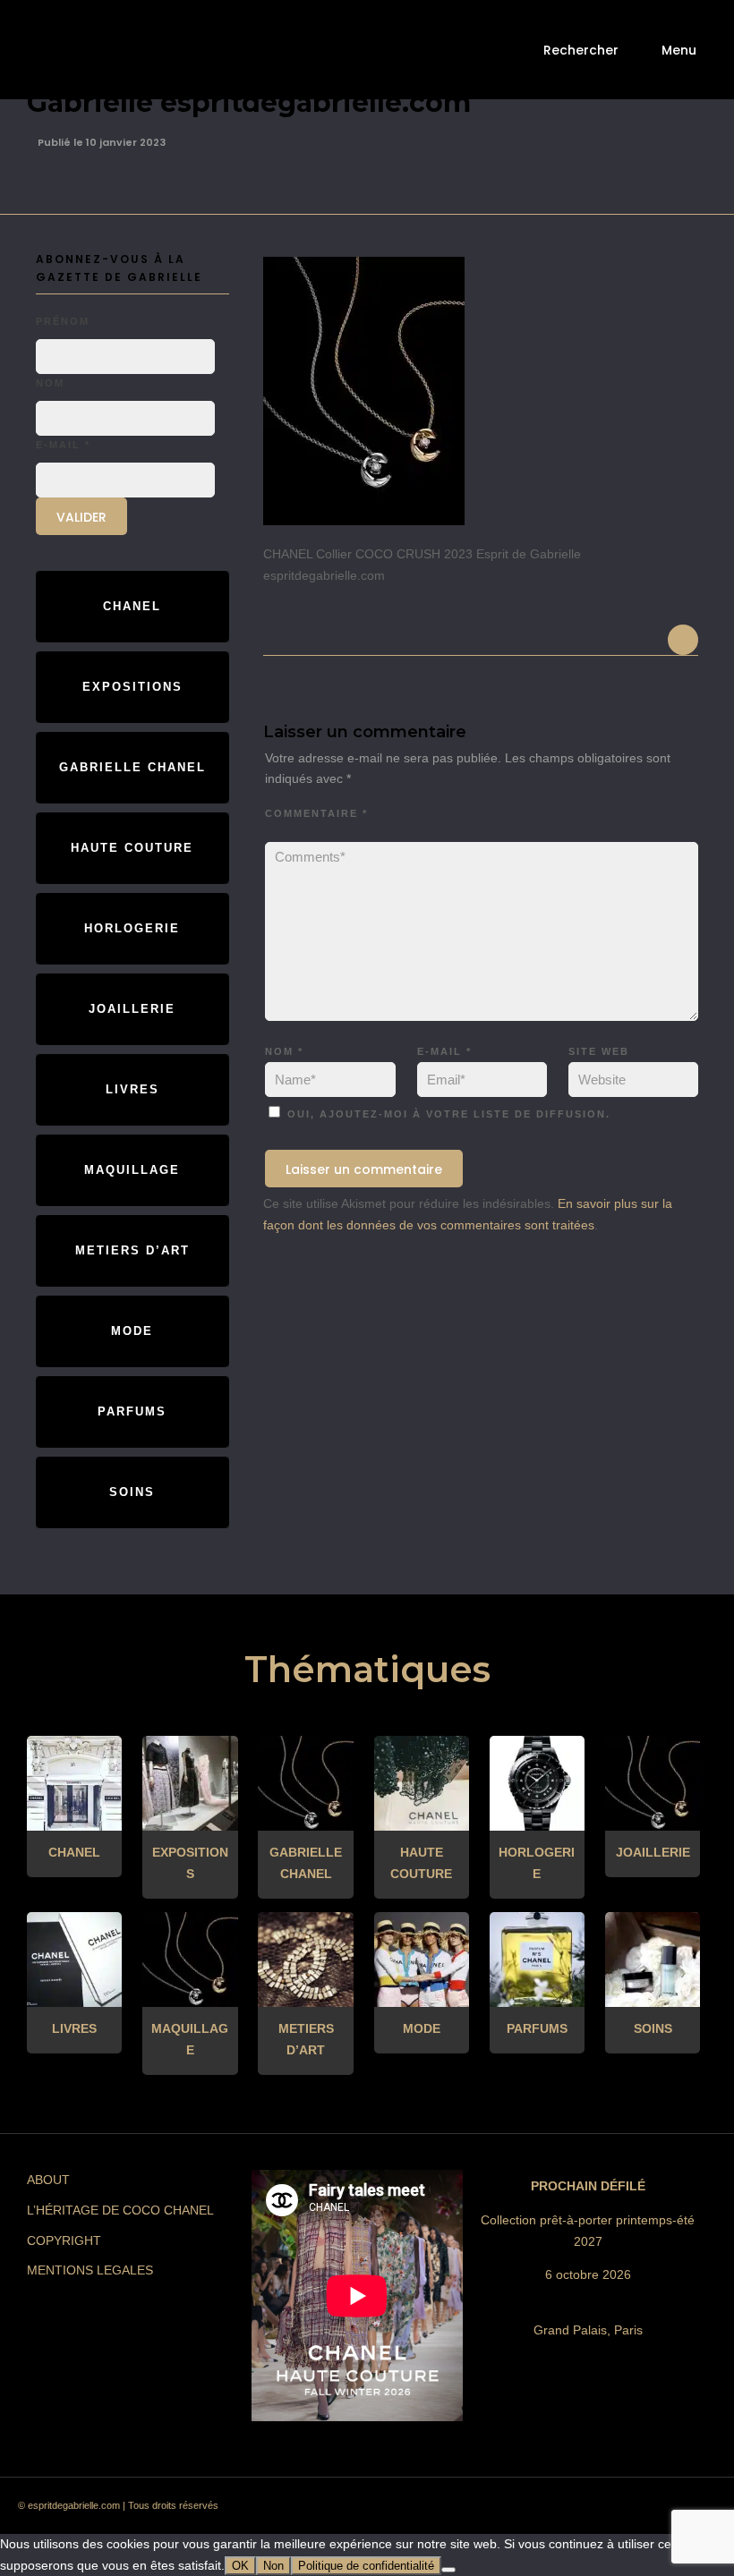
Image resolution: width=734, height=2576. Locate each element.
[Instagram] (525, 2511)
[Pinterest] (558, 2511)
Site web (599, 1051)
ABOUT (48, 2180)
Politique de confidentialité (366, 2566)
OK (240, 2566)
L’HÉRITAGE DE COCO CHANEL (120, 2210)
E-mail (444, 1051)
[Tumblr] (590, 2511)
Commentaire (316, 813)
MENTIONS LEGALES (90, 2270)
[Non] (448, 2570)
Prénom (63, 321)
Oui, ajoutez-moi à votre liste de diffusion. (447, 1114)
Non (273, 2566)
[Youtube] (622, 2511)
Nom (284, 1051)
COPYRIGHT (64, 2240)
